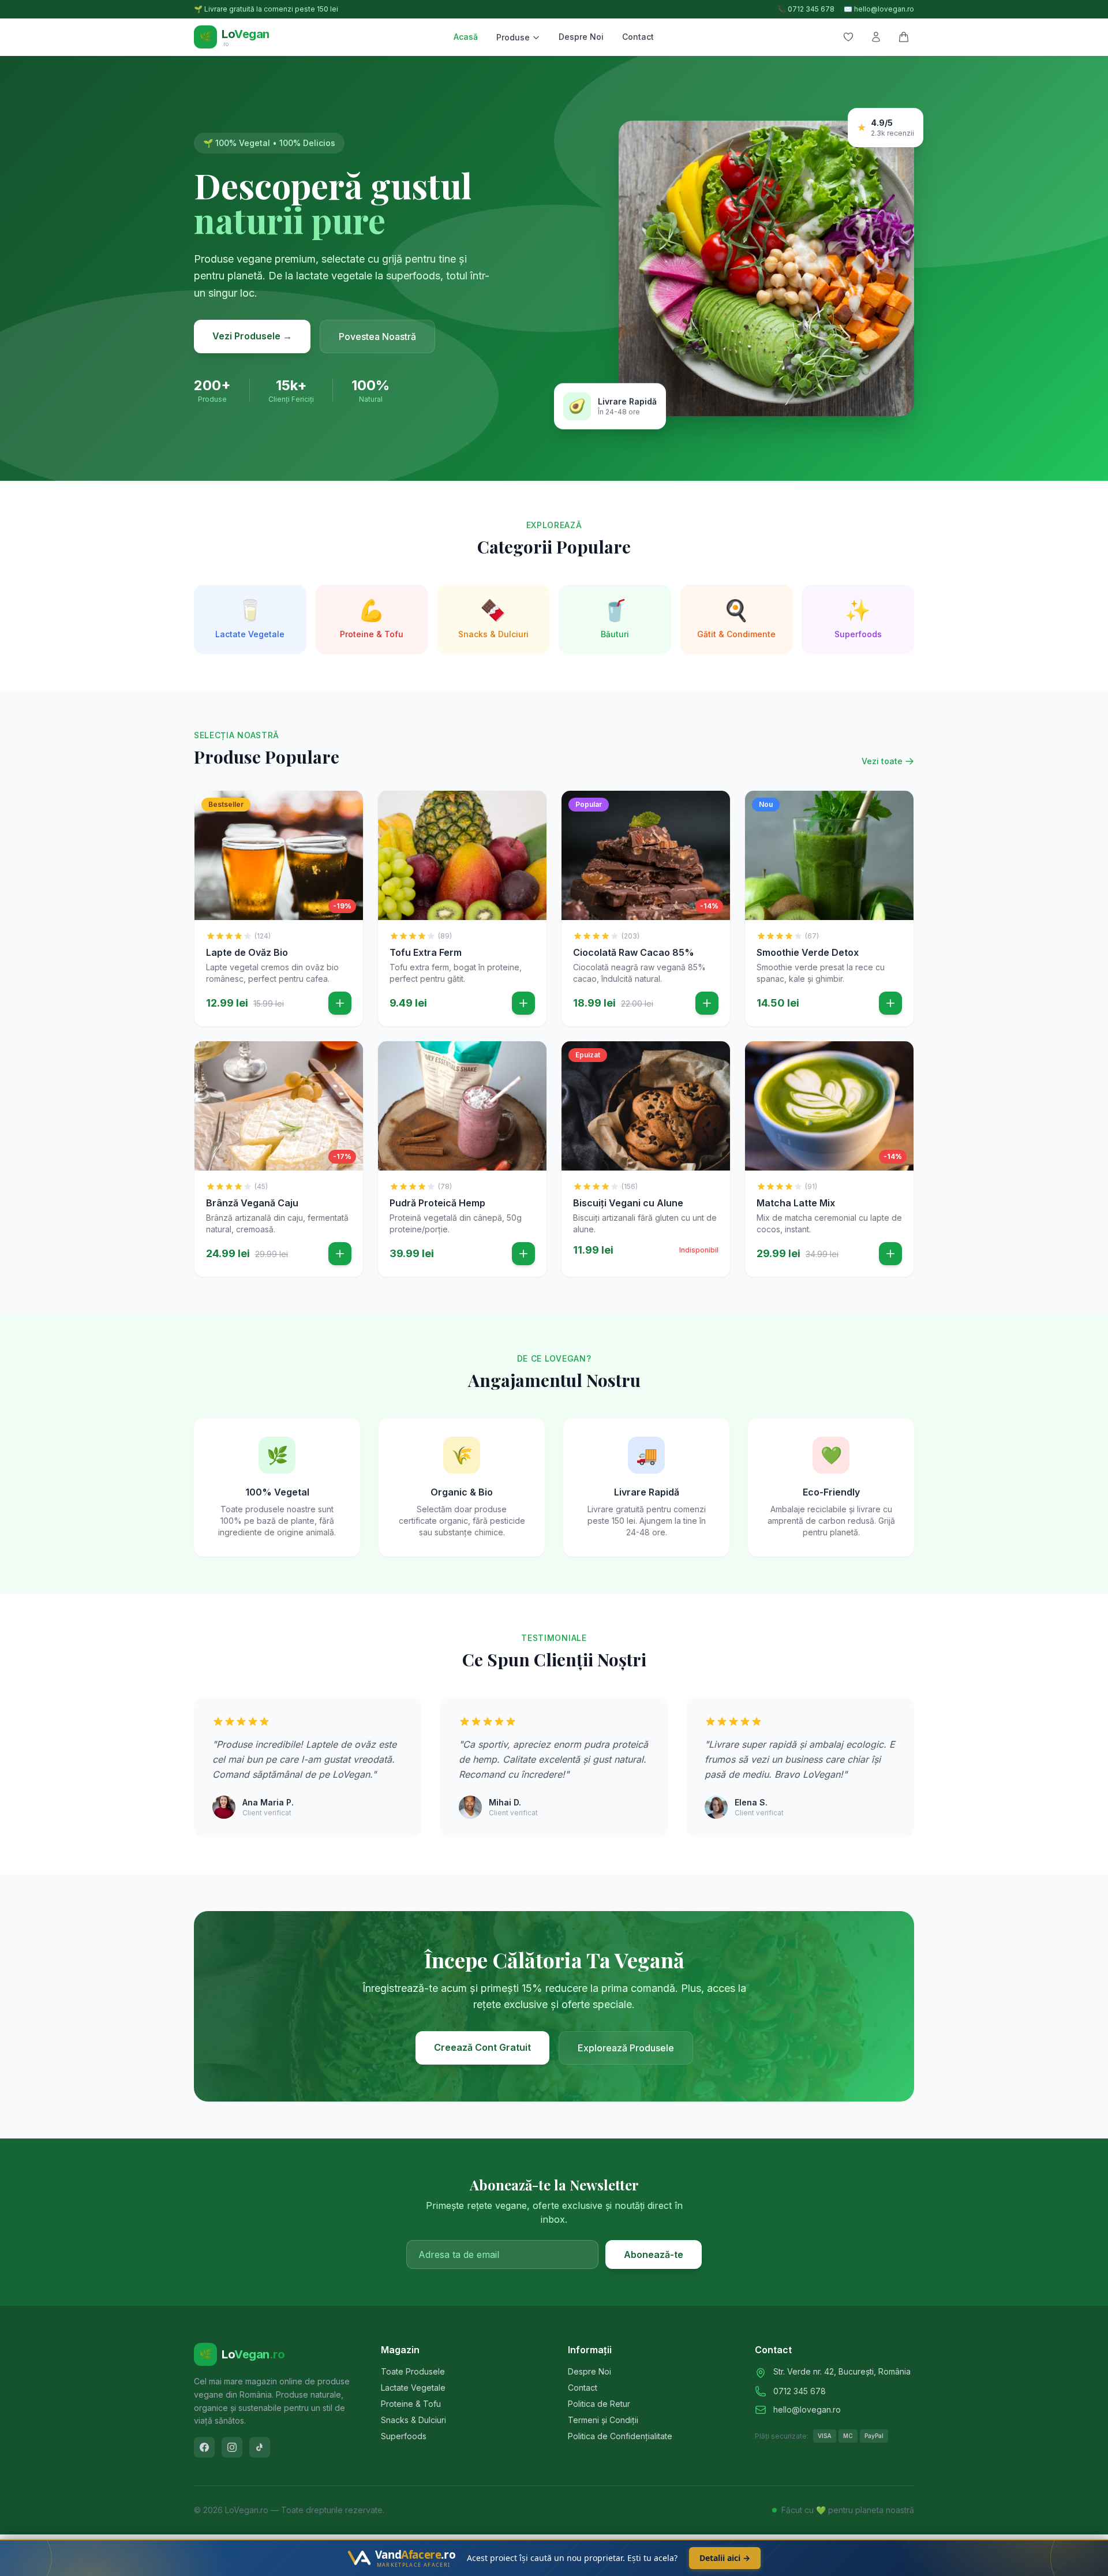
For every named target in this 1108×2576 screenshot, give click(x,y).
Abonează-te (654, 2255)
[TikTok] (260, 2447)
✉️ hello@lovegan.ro (879, 9)
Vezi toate (882, 761)
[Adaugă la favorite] (346, 808)
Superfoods (404, 2436)
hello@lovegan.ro (807, 2409)
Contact (638, 37)
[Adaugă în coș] (340, 1003)
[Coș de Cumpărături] (904, 37)
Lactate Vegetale (413, 2388)
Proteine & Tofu (411, 2404)
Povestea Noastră (377, 337)
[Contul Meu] (876, 37)
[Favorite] (848, 37)
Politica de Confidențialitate (620, 2436)
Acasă (466, 37)
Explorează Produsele (626, 2048)
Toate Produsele (413, 2371)
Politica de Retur (599, 2404)
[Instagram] (232, 2447)
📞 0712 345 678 (806, 9)
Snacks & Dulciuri (413, 2420)
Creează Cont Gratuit (482, 2047)
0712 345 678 (800, 2391)
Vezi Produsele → (252, 336)
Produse (513, 37)
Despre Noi (581, 37)
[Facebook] (204, 2447)
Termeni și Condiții (603, 2420)
